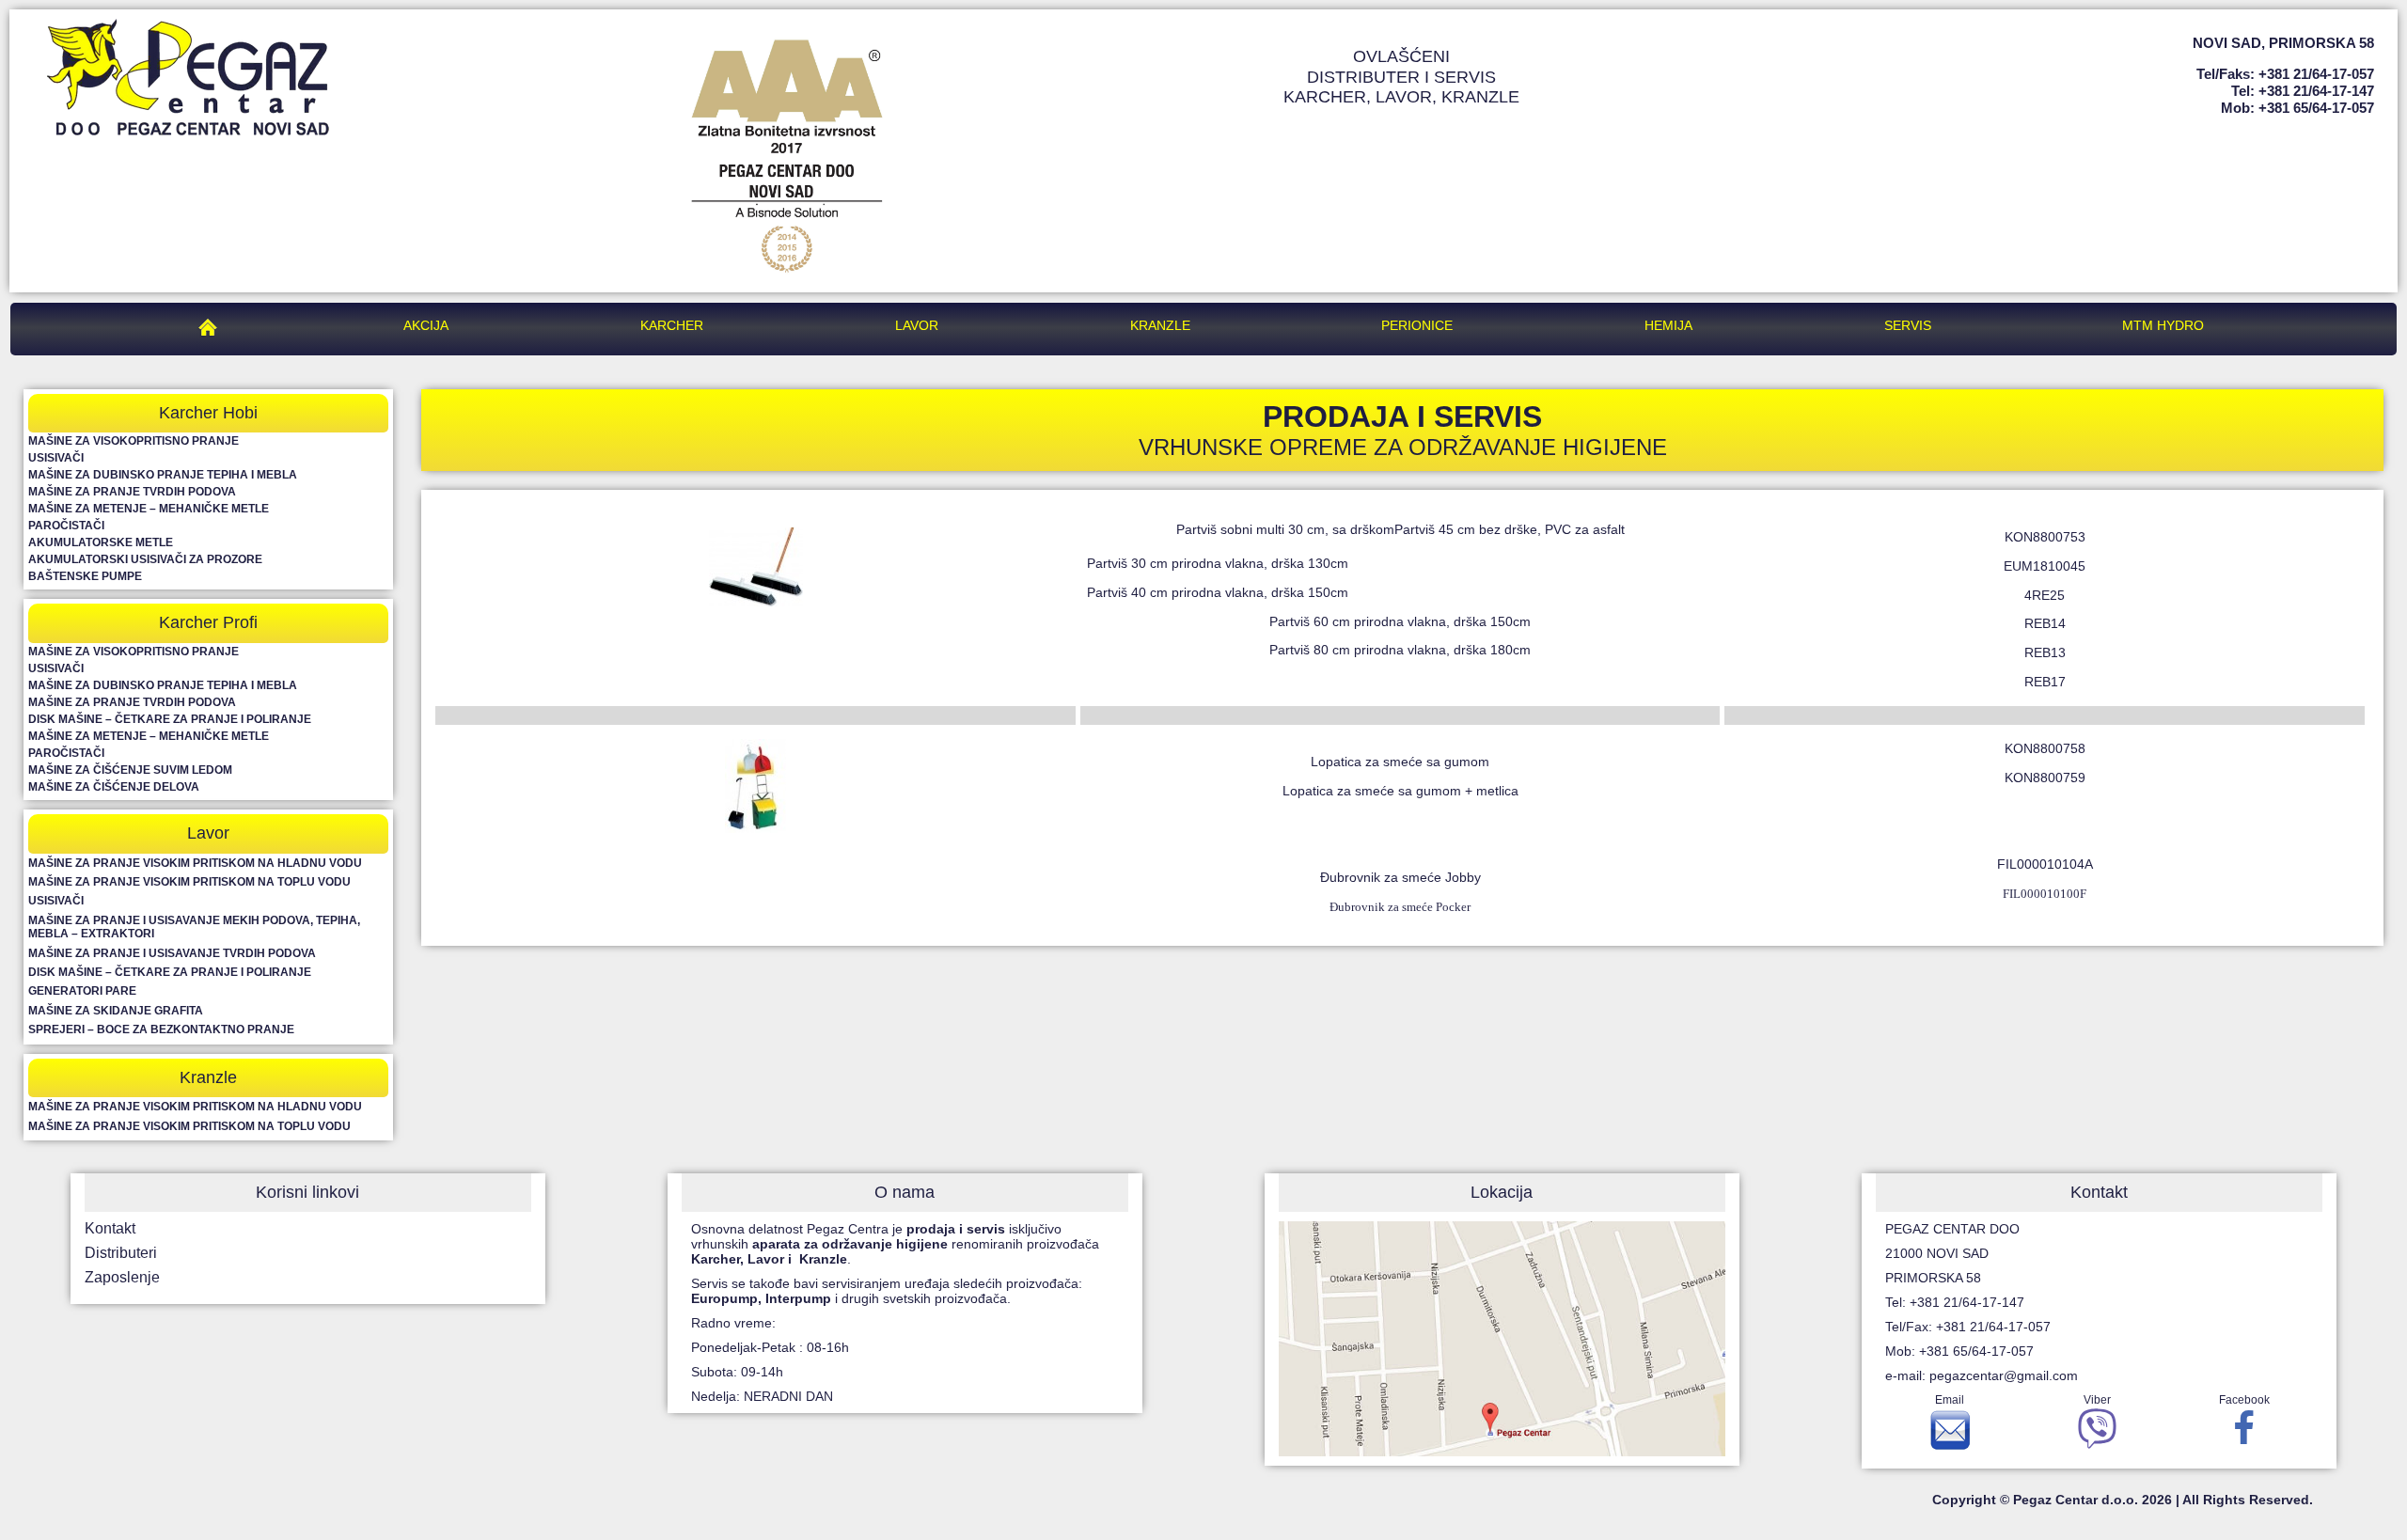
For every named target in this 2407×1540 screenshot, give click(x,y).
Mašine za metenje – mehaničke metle (149, 509)
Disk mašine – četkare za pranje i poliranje (170, 719)
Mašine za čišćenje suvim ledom (130, 770)
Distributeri (121, 1253)
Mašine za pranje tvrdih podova (132, 492)
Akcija (426, 325)
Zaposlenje (122, 1277)
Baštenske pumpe (85, 576)
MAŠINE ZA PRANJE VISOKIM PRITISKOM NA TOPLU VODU (189, 882)
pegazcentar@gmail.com (2004, 1375)
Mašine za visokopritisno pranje (134, 441)
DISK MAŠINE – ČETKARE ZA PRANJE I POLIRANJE (170, 972)
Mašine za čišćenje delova (114, 787)
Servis (1908, 325)
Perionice (1417, 325)
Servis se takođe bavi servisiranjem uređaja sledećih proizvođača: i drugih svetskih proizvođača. (889, 1291)
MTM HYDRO (2163, 325)
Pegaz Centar (212, 325)
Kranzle (1160, 325)
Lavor (917, 325)
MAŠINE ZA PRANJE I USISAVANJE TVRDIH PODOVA (172, 953)
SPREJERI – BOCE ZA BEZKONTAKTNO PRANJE (161, 1029)
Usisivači (56, 458)
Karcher (672, 325)
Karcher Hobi (208, 413)
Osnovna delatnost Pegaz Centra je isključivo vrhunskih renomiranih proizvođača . (895, 1244)
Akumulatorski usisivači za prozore (145, 559)
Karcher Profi (208, 622)
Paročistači (66, 526)
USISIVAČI (56, 901)
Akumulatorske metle (101, 542)
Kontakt (110, 1228)
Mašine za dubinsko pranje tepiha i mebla (163, 475)
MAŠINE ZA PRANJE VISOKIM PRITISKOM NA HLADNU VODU (195, 863)
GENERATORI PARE (82, 991)
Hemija (1668, 325)
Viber (2097, 1400)
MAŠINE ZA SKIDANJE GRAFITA (116, 1011)
